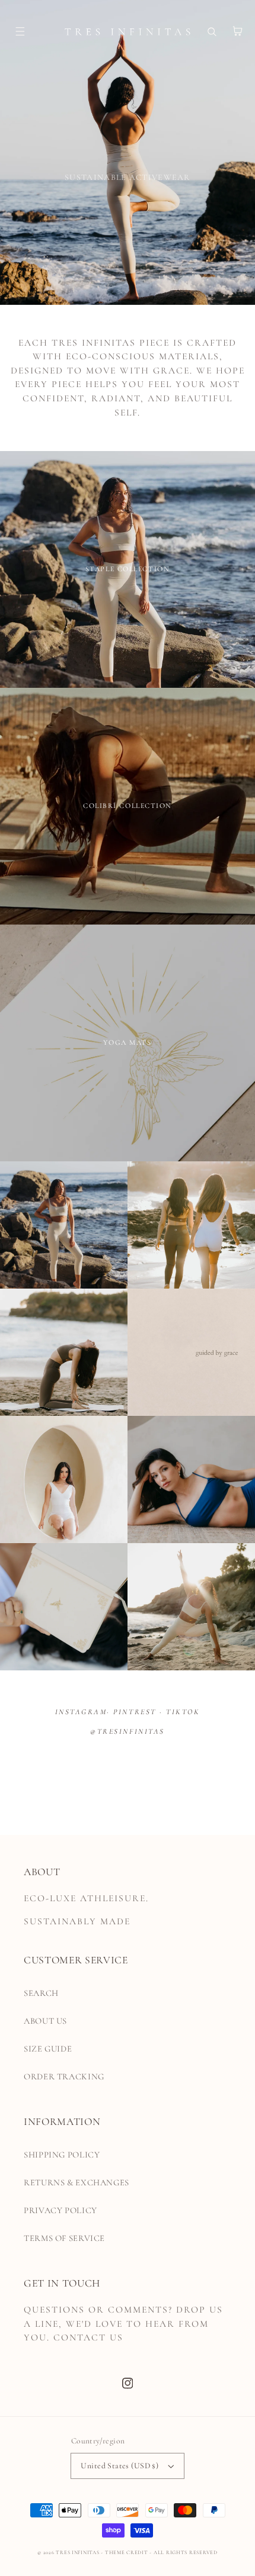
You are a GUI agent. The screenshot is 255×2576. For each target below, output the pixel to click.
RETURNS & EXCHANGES (76, 2182)
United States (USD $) (119, 2466)
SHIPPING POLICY (62, 2155)
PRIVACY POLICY (60, 2210)
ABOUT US (45, 2021)
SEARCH (41, 1993)
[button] (11, 31)
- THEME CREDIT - (127, 2553)
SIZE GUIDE (48, 2049)
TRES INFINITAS (77, 2553)
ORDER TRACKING (64, 2076)
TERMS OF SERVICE (64, 2238)
